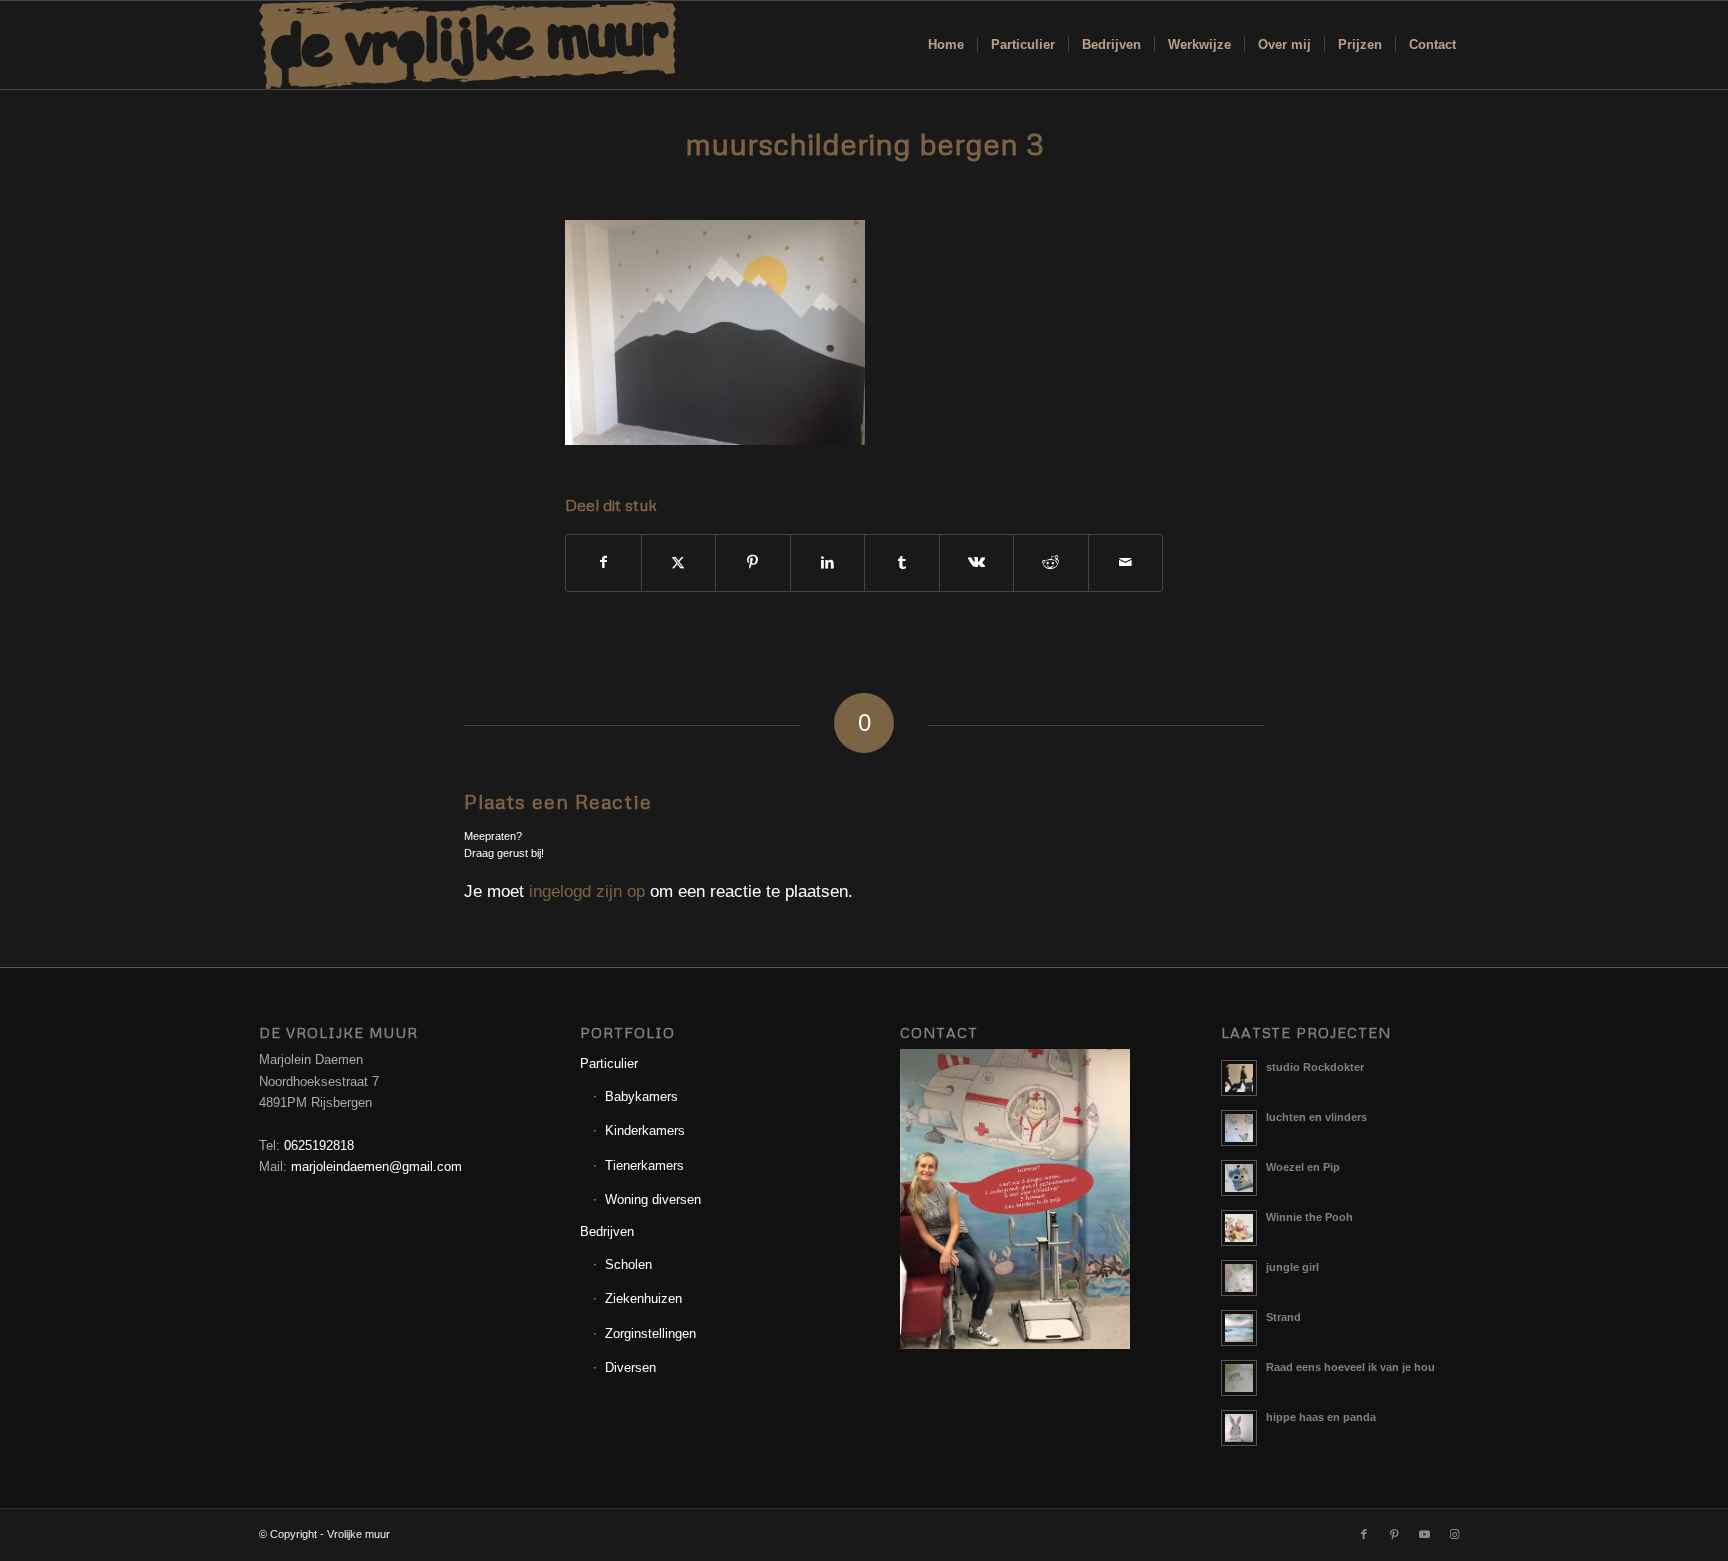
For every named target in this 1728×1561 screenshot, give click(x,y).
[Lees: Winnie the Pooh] (1239, 1228)
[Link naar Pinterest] (1394, 1534)
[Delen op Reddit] (1051, 562)
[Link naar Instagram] (1454, 1534)
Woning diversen (653, 1199)
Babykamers (641, 1096)
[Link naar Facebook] (1364, 1534)
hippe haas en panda (1321, 1417)
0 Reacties (848, 184)
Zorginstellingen (650, 1333)
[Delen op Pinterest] (753, 562)
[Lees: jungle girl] (1239, 1278)
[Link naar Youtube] (1424, 1534)
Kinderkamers (645, 1130)
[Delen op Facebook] (603, 562)
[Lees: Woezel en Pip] (1239, 1178)
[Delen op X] (679, 562)
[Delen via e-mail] (1126, 562)
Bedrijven (607, 1231)
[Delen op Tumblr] (902, 562)
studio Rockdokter (1315, 1067)
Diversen (630, 1367)
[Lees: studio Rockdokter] (1239, 1078)
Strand (1283, 1317)
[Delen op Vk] (977, 562)
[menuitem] (946, 45)
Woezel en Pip (1303, 1167)
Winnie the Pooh (1309, 1217)
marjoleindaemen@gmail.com (376, 1166)
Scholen (628, 1264)
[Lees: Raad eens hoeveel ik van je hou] (1239, 1378)
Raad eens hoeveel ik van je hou (1350, 1367)
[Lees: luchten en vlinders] (1239, 1128)
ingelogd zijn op (587, 891)
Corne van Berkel (966, 184)
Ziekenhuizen (643, 1298)
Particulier (609, 1063)
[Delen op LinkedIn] (828, 562)
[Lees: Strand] (1239, 1328)
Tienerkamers (644, 1165)
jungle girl (1292, 1267)
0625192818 (319, 1145)
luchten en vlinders (1316, 1117)
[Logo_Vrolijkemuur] (468, 45)
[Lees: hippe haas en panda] (1239, 1428)
